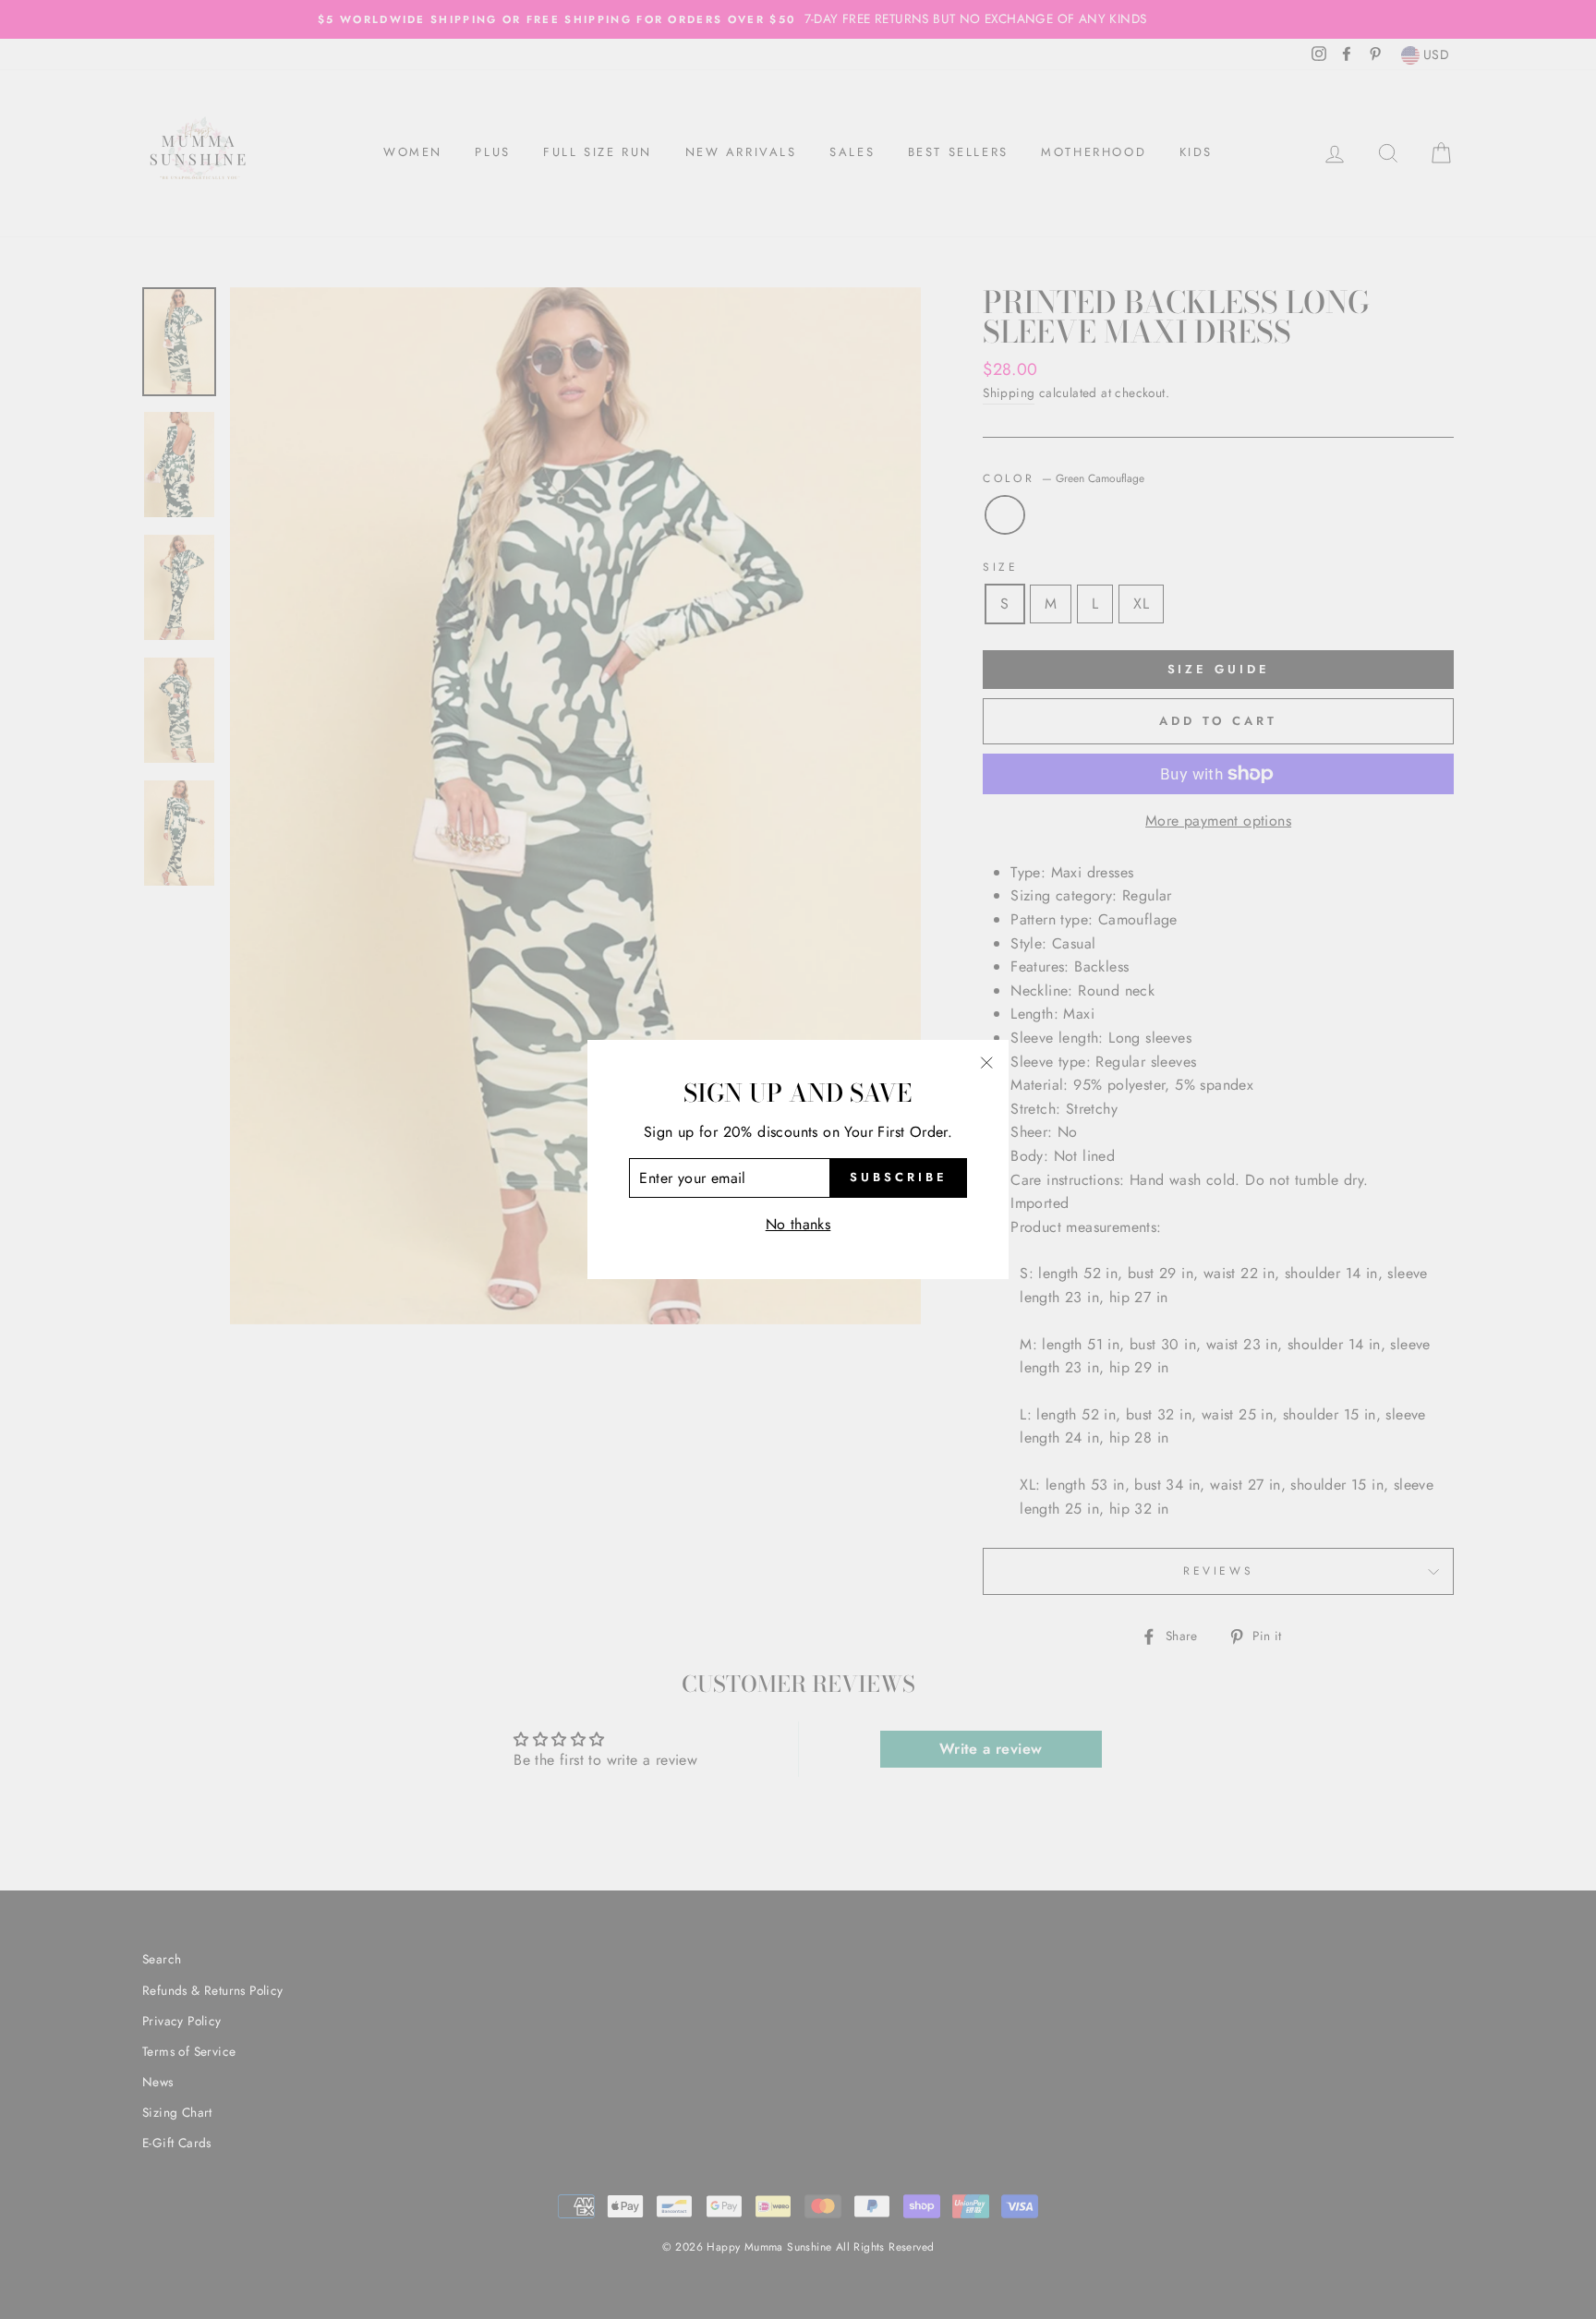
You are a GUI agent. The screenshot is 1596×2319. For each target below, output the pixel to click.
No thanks (798, 1224)
